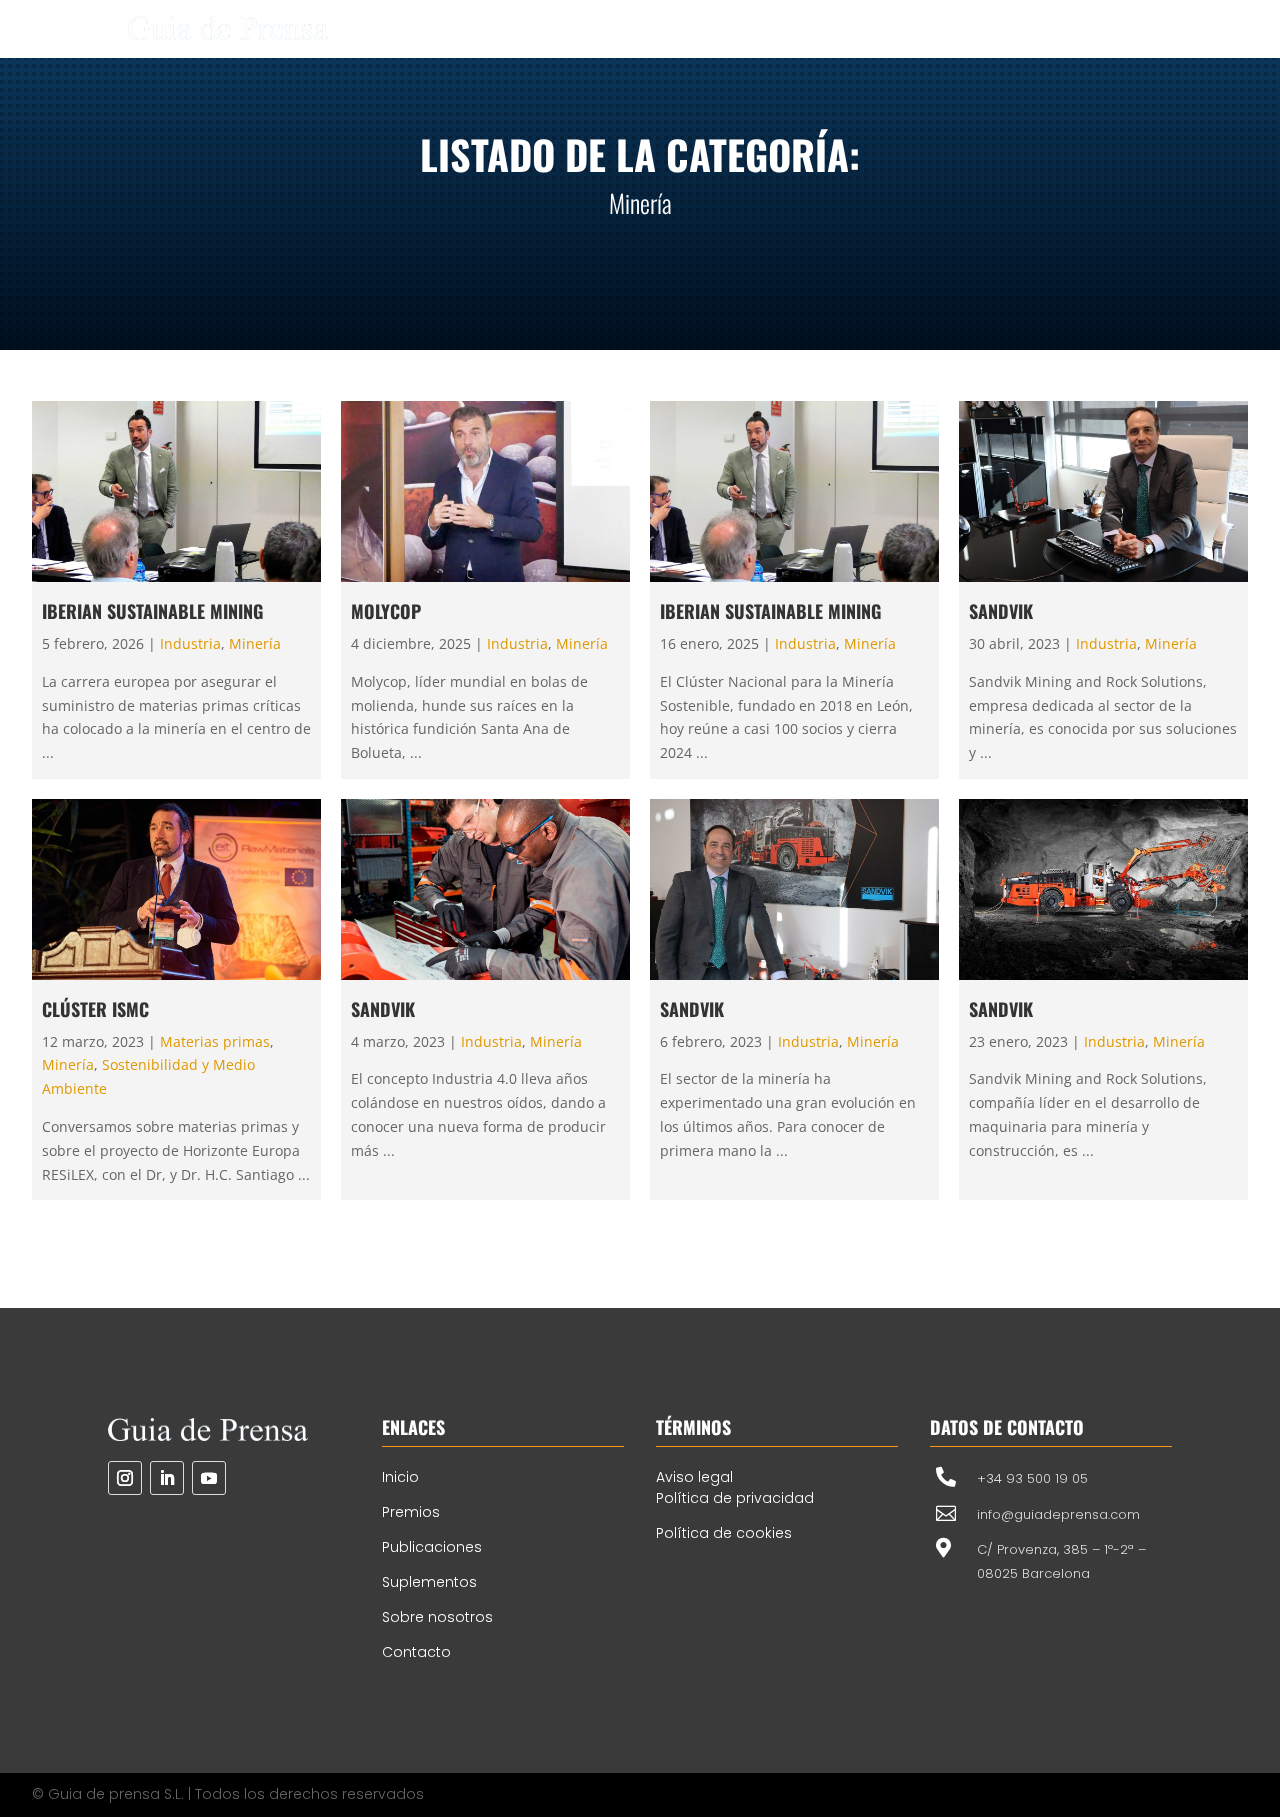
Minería (255, 643)
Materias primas (215, 1041)
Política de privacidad (735, 1498)
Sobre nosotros (437, 1617)
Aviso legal (694, 1477)
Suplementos (429, 1582)
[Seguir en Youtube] (209, 1478)
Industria (190, 643)
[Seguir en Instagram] (125, 1478)
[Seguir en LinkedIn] (167, 1478)
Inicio (400, 1477)
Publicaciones (432, 1547)
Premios (411, 1512)
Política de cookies (724, 1533)
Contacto (416, 1652)
